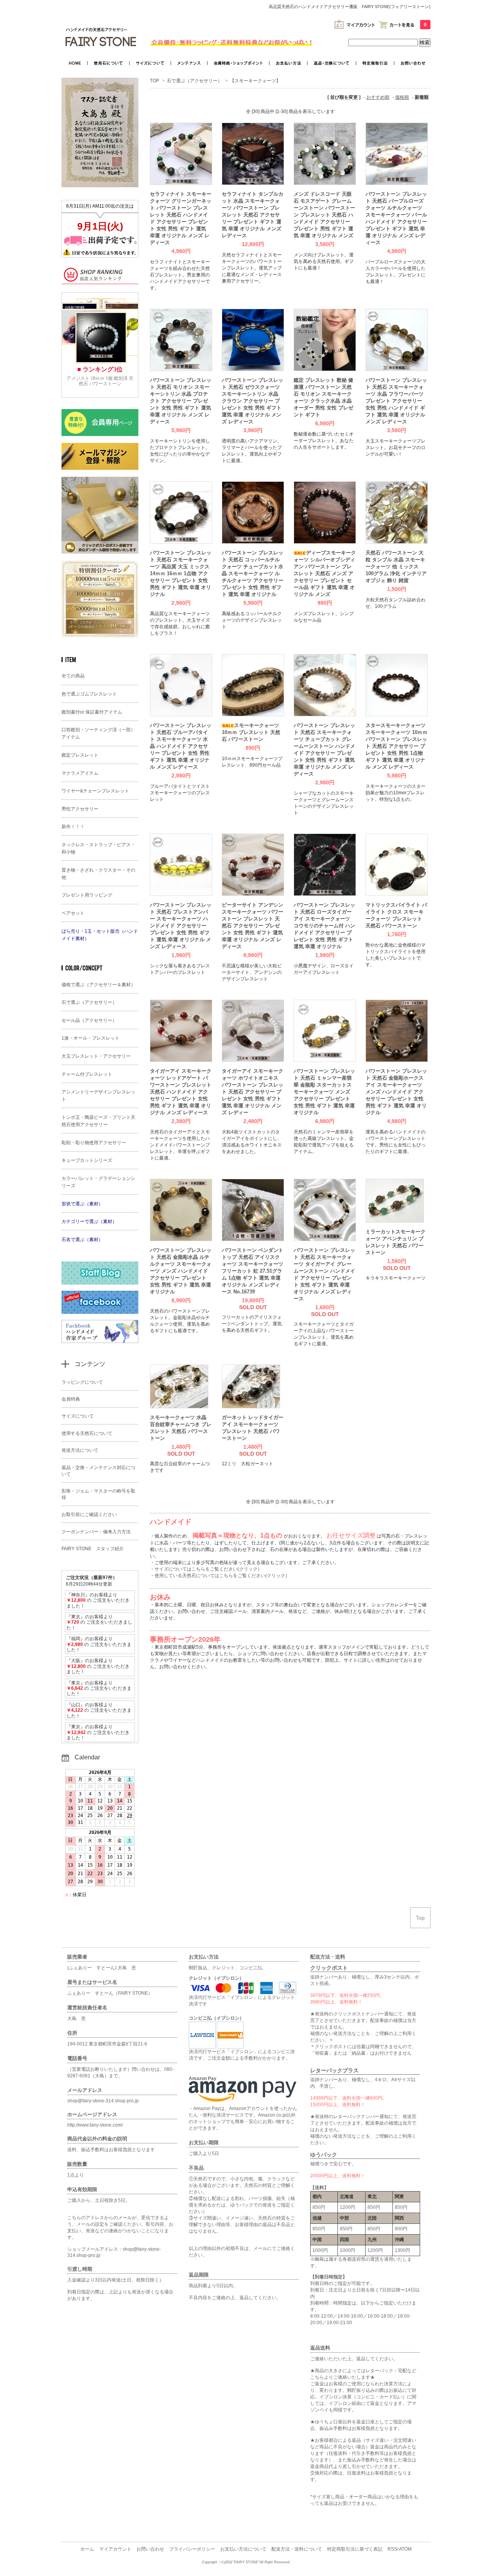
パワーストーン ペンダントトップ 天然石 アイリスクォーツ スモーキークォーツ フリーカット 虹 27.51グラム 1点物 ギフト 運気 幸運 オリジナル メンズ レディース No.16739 (253, 1271)
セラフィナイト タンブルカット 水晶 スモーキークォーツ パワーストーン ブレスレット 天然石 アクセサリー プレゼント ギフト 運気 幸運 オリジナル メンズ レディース (253, 215)
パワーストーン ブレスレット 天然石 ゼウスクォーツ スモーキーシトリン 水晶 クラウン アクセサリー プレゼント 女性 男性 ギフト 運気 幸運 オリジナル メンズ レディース (253, 401)
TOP (155, 81)
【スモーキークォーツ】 (255, 81)
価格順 (402, 97)
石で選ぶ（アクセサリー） (194, 81)
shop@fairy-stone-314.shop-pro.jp (103, 2101)
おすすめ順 (378, 97)
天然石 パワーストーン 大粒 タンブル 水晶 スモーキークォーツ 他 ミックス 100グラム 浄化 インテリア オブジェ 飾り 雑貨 (396, 567)
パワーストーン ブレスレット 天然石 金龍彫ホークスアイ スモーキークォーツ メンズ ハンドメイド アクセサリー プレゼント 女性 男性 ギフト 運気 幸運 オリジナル (396, 1092)
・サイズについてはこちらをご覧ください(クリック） (206, 1569)
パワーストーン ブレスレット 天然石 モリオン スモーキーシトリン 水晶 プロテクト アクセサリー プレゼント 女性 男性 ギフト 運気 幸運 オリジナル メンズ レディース (181, 401)
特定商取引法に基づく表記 (355, 2549)
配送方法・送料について (297, 2549)
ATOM (405, 2549)
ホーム (87, 2549)
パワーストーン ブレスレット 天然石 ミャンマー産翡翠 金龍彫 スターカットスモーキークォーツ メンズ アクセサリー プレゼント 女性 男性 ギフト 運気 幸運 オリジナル (324, 1092)
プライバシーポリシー (192, 2549)
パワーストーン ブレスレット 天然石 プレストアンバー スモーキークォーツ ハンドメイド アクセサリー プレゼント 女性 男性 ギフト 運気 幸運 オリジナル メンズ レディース (181, 926)
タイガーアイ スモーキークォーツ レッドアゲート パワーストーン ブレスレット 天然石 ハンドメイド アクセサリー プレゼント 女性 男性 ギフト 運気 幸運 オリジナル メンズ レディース (181, 1092)
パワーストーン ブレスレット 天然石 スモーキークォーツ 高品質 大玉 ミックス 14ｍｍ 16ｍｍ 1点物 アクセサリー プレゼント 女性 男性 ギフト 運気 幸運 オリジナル (181, 573)
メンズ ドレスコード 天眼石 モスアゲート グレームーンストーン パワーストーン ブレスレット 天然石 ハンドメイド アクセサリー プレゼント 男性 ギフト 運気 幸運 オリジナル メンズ (324, 215)
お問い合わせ (150, 2549)
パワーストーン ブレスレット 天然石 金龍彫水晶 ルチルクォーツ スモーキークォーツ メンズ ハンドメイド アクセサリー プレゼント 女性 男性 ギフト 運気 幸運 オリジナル (181, 1271)
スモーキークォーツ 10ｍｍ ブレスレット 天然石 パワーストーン (251, 732)
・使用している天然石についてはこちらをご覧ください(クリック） (220, 1576)
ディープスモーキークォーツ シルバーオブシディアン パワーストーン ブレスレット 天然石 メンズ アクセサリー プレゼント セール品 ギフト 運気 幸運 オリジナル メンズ (325, 573)
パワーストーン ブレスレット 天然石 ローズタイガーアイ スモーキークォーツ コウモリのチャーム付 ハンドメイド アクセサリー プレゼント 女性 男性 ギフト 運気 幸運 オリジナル (324, 926)
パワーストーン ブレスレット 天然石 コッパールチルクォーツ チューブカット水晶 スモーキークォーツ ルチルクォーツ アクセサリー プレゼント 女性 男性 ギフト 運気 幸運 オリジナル (253, 573)
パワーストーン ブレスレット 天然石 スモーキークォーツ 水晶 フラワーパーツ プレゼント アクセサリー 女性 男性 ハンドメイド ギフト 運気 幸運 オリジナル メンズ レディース (396, 401)
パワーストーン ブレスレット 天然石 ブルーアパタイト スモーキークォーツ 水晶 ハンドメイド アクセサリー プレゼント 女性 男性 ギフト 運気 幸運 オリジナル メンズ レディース (181, 746)
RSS (392, 2549)
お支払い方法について (243, 2549)
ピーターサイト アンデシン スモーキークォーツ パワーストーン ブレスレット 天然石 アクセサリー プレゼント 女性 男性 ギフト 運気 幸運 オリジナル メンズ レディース (253, 926)
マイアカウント (115, 2549)
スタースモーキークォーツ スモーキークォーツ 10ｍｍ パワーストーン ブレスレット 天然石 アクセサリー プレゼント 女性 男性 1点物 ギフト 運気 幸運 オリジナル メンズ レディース (396, 746)
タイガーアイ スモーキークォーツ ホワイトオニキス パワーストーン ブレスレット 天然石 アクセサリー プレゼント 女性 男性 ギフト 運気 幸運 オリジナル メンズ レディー (253, 1092)
